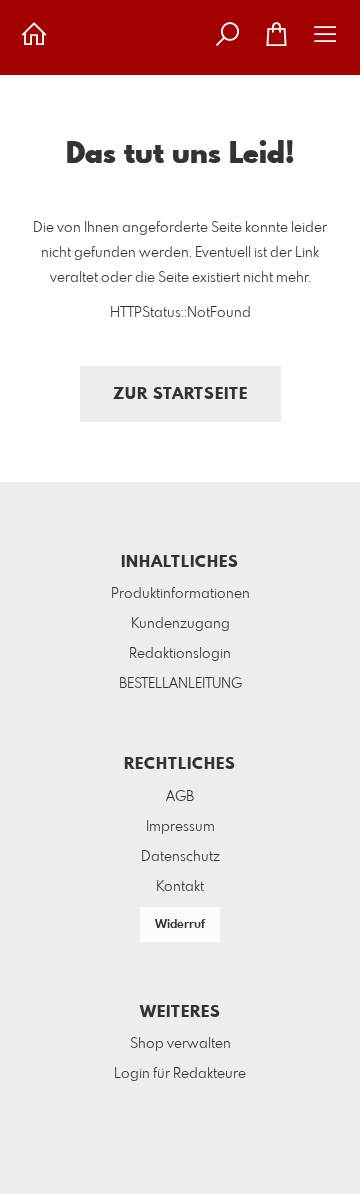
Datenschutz (180, 857)
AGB (180, 797)
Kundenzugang (180, 624)
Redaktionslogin (180, 654)
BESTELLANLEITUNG (180, 684)
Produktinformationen (180, 594)
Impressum (180, 827)
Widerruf (180, 925)
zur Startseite (180, 394)
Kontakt (180, 887)
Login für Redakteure (180, 1074)
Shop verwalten (180, 1044)
